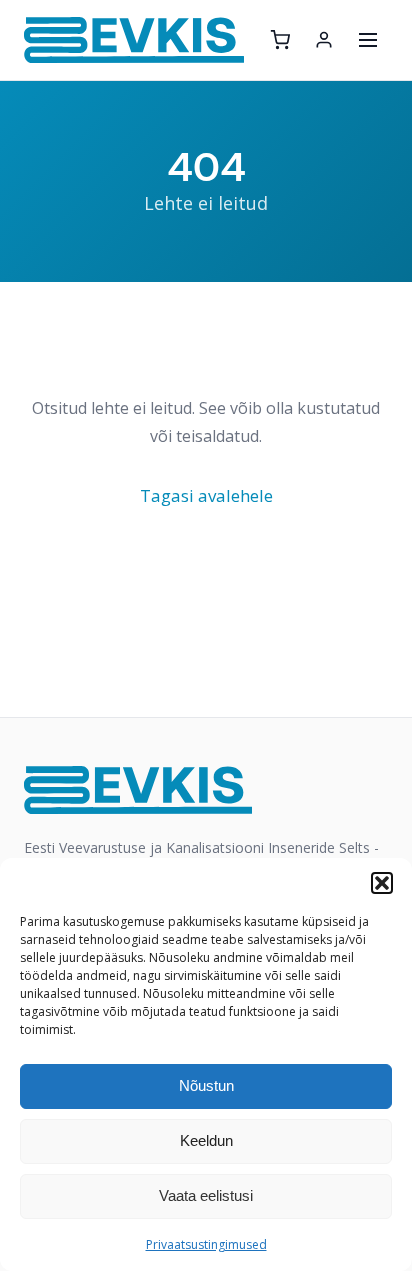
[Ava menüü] (368, 40)
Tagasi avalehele (206, 495)
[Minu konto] (324, 40)
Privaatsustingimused (206, 1244)
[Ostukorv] (280, 40)
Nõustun (206, 1085)
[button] (382, 883)
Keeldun (206, 1140)
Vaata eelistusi (206, 1195)
